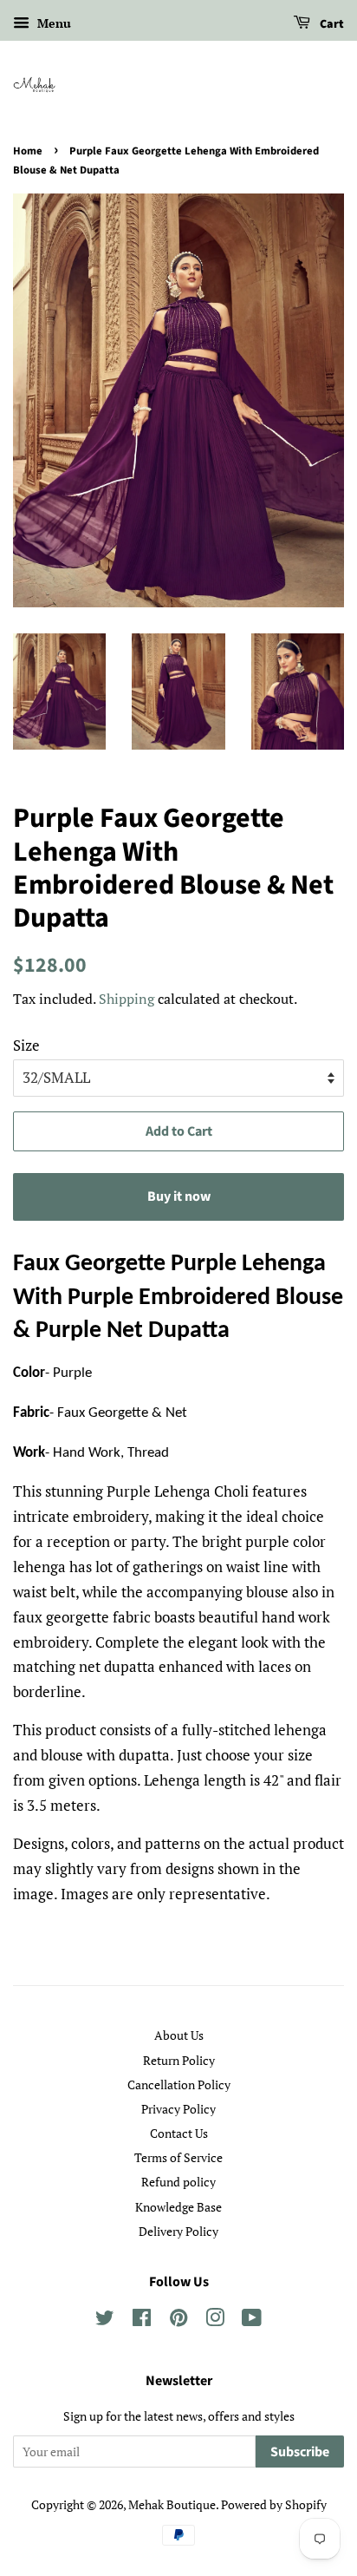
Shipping (127, 999)
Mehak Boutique (172, 2504)
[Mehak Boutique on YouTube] (252, 2320)
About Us (179, 2035)
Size (26, 1045)
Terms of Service (178, 2157)
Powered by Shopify (274, 2504)
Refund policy (178, 2182)
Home (28, 151)
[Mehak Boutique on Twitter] (105, 2320)
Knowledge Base (178, 2207)
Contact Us (179, 2133)
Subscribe (300, 2452)
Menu (52, 23)
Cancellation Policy (179, 2084)
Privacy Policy (178, 2109)
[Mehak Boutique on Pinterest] (178, 2320)
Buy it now (179, 1196)
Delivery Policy (178, 2231)
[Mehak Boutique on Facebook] (142, 2320)
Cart (331, 24)
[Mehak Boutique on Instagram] (215, 2320)
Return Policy (179, 2060)
